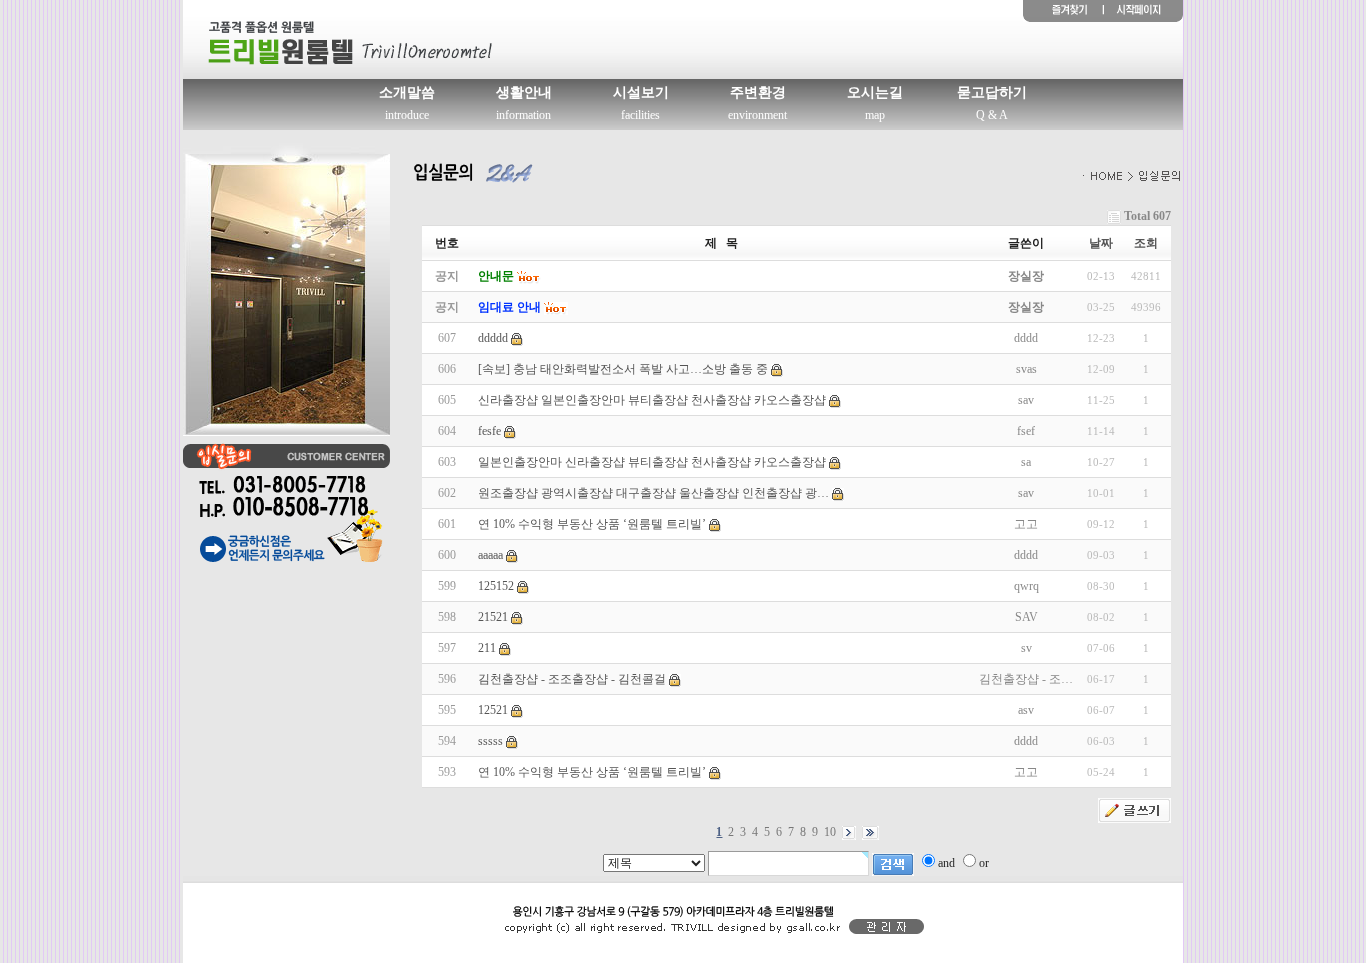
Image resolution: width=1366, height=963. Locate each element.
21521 (493, 617)
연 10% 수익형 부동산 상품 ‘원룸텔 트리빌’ (592, 524)
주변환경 (758, 92)
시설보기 (641, 92)
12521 (493, 710)
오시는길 (875, 92)
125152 (496, 586)
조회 (1146, 243)
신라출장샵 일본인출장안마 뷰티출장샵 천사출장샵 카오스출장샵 (652, 400)
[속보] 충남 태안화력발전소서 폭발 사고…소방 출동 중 (623, 369)
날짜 (1101, 243)
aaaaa (490, 555)
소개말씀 (407, 92)
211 (487, 648)
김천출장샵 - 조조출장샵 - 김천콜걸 (572, 679)
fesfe (489, 431)
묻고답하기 (992, 92)
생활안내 (524, 92)
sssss (490, 741)
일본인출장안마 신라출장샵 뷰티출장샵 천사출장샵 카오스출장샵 (652, 462)
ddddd (493, 338)
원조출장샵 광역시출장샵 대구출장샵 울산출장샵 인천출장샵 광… (653, 493)
